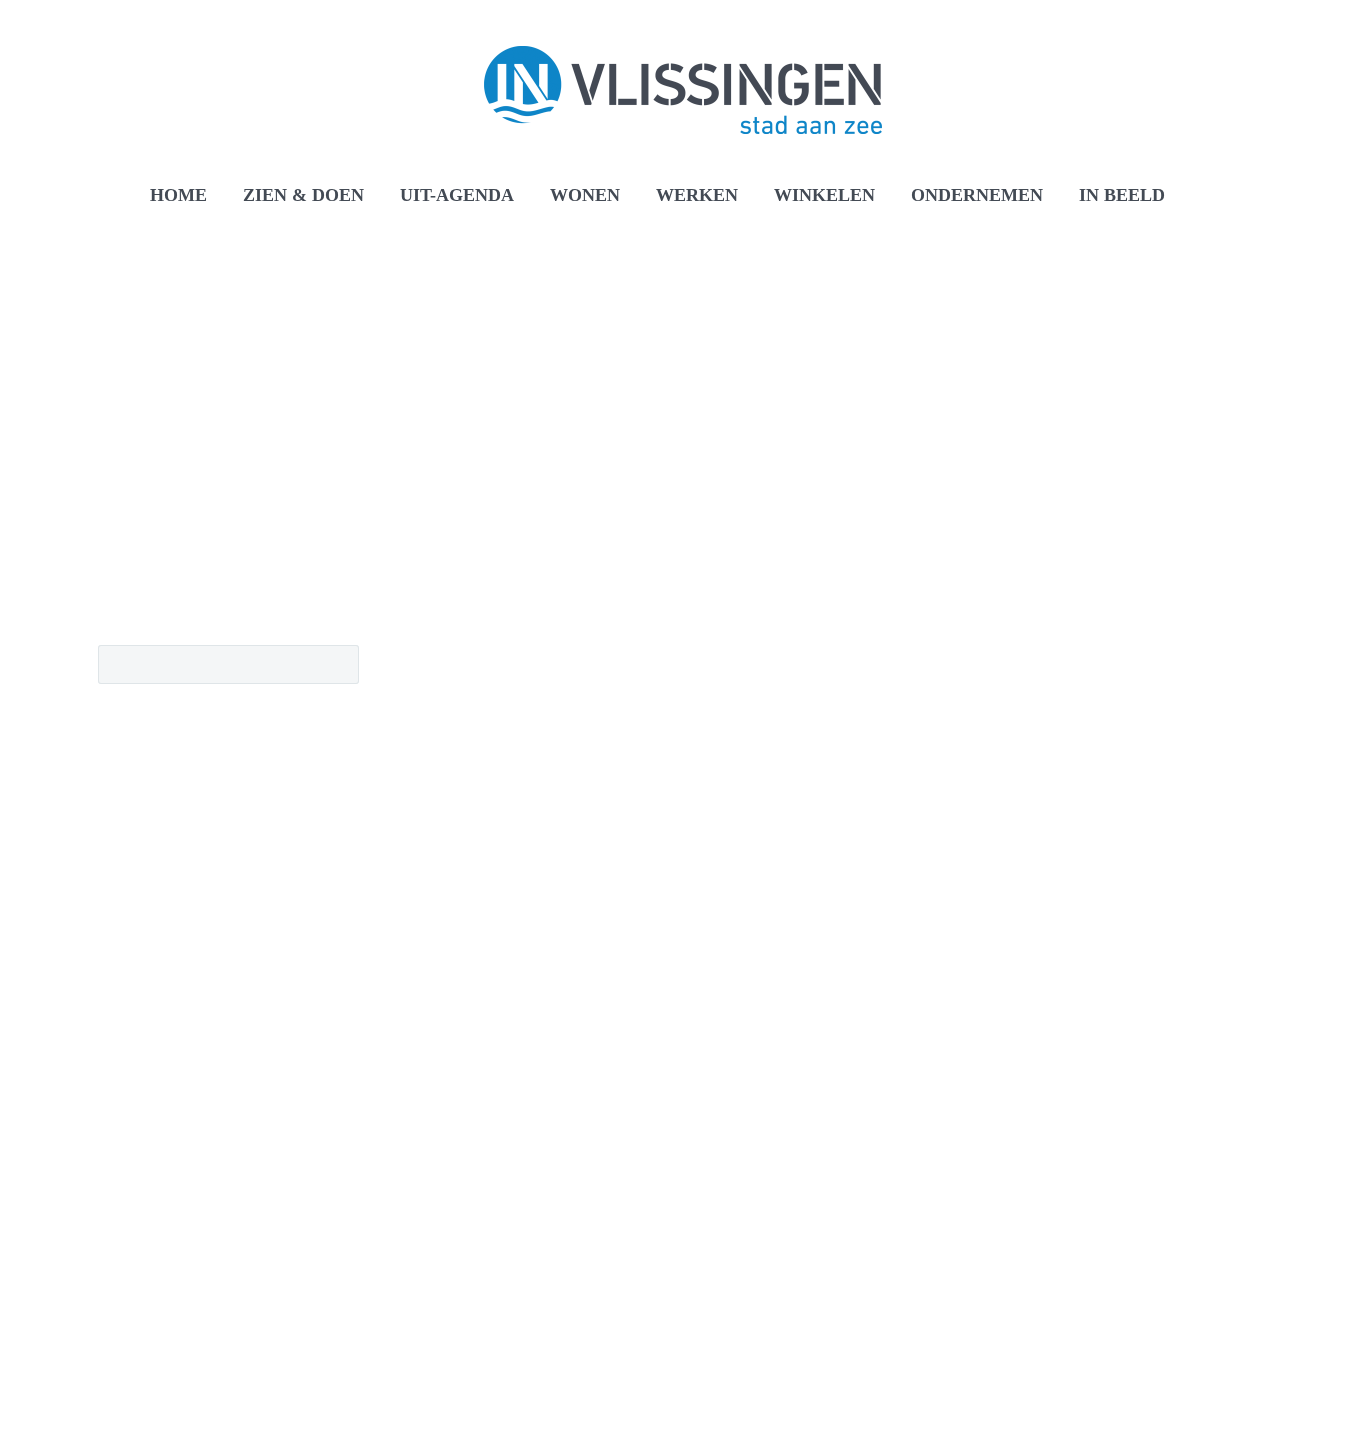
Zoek (337, 664)
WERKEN (697, 195)
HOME (178, 195)
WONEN (585, 195)
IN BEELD (1122, 195)
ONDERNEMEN (977, 195)
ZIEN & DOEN (303, 195)
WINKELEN (824, 195)
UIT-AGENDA (457, 195)
